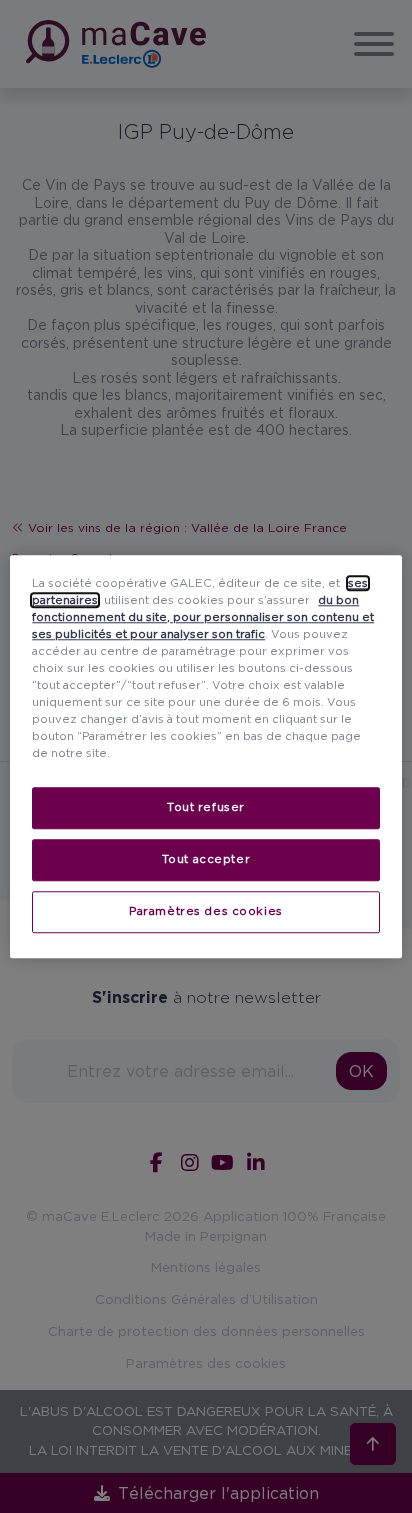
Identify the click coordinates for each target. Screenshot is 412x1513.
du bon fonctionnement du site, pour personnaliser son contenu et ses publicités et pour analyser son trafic (203, 617)
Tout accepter (206, 859)
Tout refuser (206, 807)
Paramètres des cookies (206, 911)
